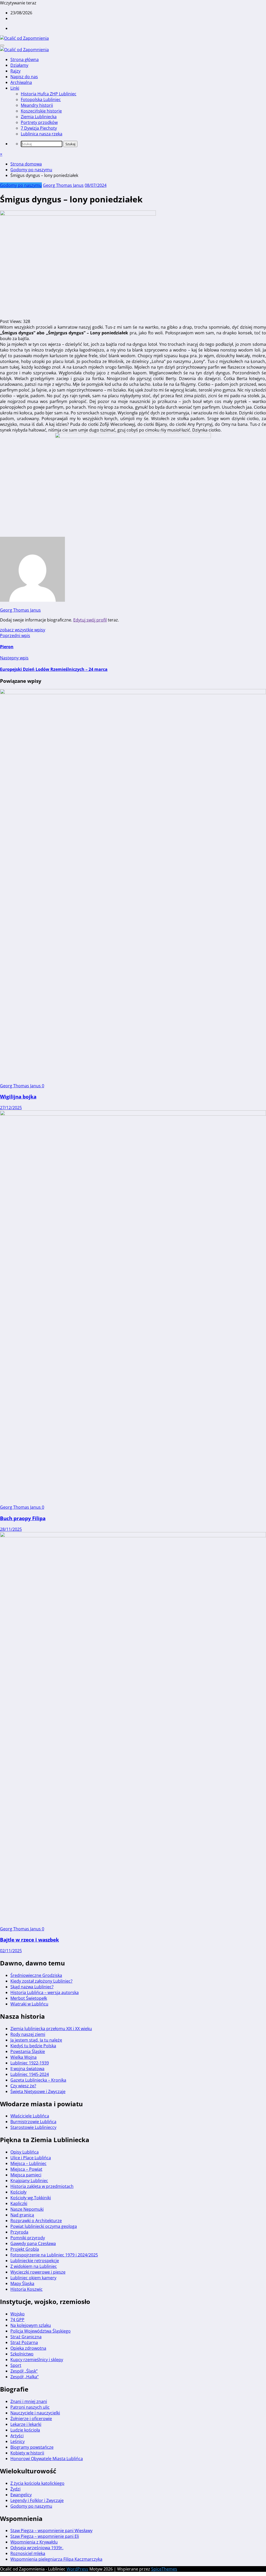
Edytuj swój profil (90, 620)
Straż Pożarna (24, 2342)
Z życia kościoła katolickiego (37, 2483)
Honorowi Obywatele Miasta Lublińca (47, 2459)
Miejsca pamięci (26, 2175)
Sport (16, 2365)
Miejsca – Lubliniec (28, 2163)
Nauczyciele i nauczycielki (35, 2413)
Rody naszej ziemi (28, 2034)
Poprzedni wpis (15, 635)
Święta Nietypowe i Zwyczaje (38, 2091)
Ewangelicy (21, 2495)
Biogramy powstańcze (32, 2447)
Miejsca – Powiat (26, 2169)
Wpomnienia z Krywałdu (34, 2542)
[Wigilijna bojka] (133, 693)
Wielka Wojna (24, 2057)
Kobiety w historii (27, 2453)
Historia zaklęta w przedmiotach (42, 2186)
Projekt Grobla (25, 2249)
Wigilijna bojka (18, 1097)
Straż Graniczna (26, 2337)
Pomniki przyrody (28, 2238)
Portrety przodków (39, 122)
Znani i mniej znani (29, 2401)
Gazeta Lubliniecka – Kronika (38, 2080)
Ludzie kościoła (25, 2430)
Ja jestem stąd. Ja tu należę (36, 2040)
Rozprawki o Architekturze (36, 2221)
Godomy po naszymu (21, 185)
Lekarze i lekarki (26, 2424)
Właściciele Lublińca (30, 2116)
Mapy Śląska (22, 2283)
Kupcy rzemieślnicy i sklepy (37, 2360)
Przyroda (19, 2232)
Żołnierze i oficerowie (31, 2419)
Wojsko (18, 2314)
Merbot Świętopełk (29, 1998)
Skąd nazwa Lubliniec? (32, 1987)
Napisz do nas (24, 77)
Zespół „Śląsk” (24, 2371)
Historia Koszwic (26, 2289)
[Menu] (2, 45)
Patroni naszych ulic (30, 2407)
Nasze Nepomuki (27, 2209)
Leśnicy (18, 2441)
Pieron (7, 647)
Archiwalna (21, 82)
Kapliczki (19, 2203)
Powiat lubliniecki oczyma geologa (44, 2226)
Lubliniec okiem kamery (33, 2278)
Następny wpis (14, 658)
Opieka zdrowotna (28, 2348)
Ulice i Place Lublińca (31, 2158)
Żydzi (15, 2489)
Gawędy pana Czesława (33, 2243)
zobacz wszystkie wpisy (23, 630)
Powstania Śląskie (28, 2051)
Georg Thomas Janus (63, 185)
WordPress (77, 2569)
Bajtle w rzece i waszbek (29, 1940)
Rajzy (15, 71)
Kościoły (18, 2192)
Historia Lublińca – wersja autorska (45, 1992)
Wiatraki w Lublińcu (29, 2004)
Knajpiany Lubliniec (29, 2181)
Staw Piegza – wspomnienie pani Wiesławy (51, 2531)
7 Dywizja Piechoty (39, 128)
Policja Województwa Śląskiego (41, 2331)
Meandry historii (37, 105)
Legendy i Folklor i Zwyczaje (37, 2500)
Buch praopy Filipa (23, 1518)
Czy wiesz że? (23, 2086)
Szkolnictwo (22, 2354)
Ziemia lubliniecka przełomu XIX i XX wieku (51, 2029)
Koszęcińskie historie (41, 111)
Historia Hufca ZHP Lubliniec (49, 94)
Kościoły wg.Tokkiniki (31, 2198)
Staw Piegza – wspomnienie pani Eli (45, 2536)
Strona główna (25, 59)
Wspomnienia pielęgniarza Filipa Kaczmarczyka (56, 2559)
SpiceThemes (164, 2569)
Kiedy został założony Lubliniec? (41, 1981)
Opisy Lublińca (25, 2152)
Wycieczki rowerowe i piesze (38, 2272)
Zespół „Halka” (25, 2377)
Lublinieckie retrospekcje (35, 2261)
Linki (15, 88)
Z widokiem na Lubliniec (34, 2266)
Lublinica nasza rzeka (42, 134)
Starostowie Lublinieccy (33, 2127)
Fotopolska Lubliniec (41, 100)
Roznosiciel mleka (28, 2553)
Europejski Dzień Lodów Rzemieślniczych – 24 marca (54, 669)
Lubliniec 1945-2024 (30, 2074)
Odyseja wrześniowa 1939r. (37, 2548)
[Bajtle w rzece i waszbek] (133, 1536)
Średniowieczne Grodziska (36, 1975)
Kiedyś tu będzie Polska (33, 2046)
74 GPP (17, 2320)
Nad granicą (22, 2215)
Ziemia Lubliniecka (39, 117)
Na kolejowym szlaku (31, 2325)
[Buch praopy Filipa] (133, 1114)
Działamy (19, 65)
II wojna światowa (27, 2069)
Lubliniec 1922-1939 (30, 2063)
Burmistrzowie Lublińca (33, 2122)
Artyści (17, 2436)
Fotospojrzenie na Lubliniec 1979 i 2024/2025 (54, 2255)
